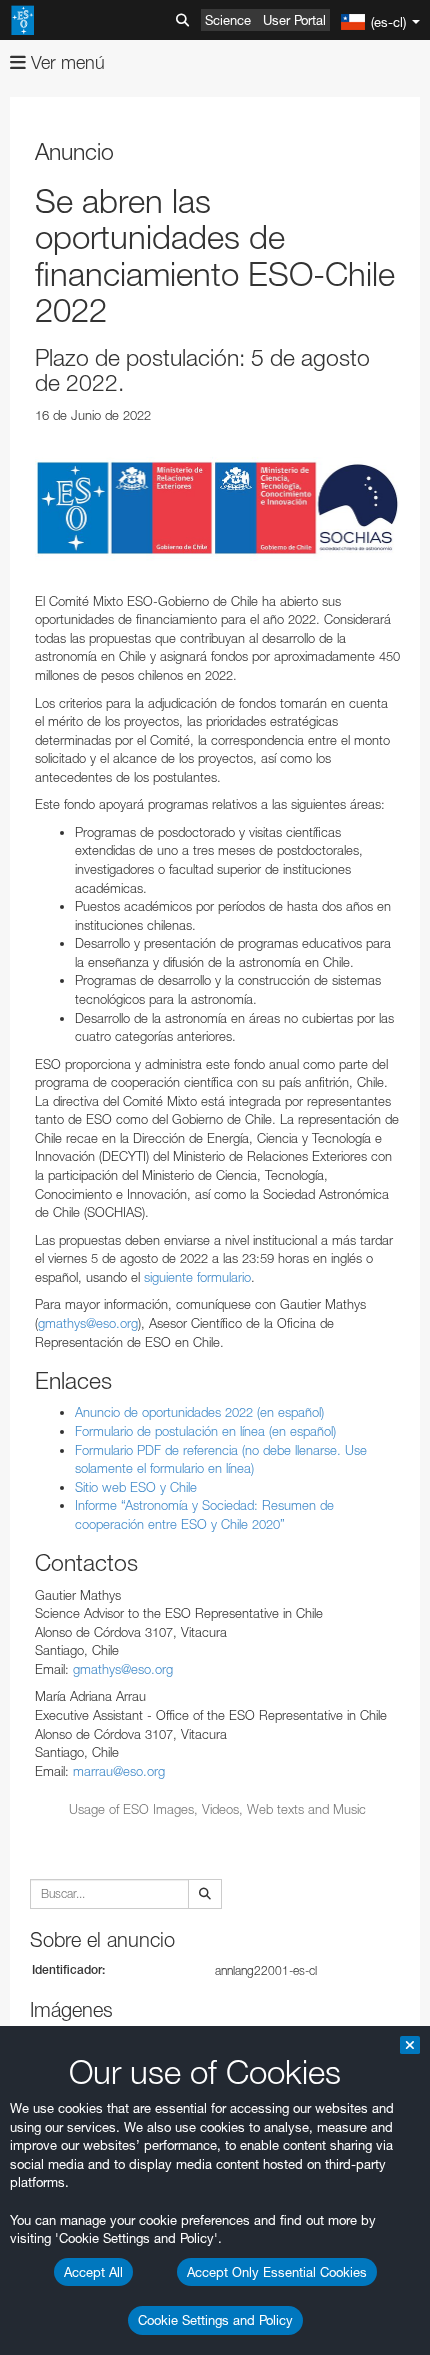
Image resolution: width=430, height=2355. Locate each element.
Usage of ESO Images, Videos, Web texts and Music (217, 1809)
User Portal (294, 20)
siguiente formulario (197, 1277)
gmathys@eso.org (88, 1323)
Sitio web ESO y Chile (136, 1487)
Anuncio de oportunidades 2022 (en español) (199, 1412)
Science (228, 20)
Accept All (93, 2272)
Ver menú (65, 62)
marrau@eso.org (119, 1771)
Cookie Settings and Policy (215, 2320)
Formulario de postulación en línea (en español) (205, 1431)
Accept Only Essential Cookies (277, 2272)
